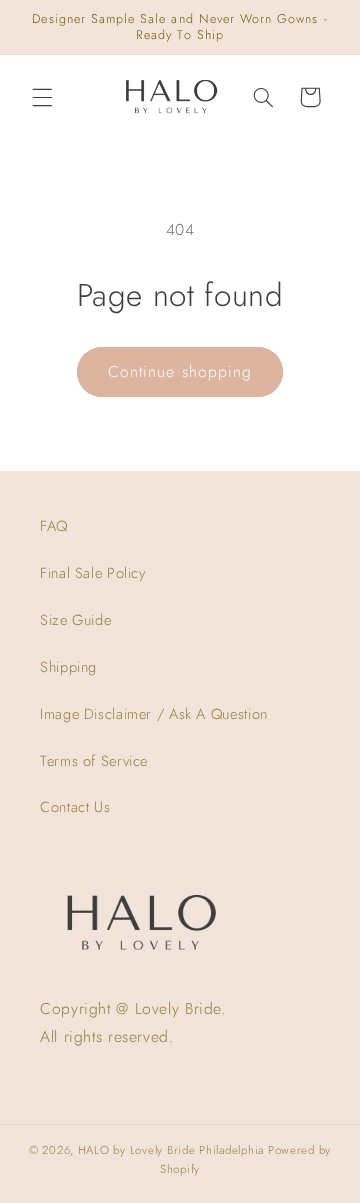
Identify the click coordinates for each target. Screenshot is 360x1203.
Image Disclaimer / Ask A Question (154, 714)
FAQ (54, 526)
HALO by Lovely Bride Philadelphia (171, 1150)
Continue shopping (180, 371)
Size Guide (75, 620)
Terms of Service (94, 761)
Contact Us (75, 807)
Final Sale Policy (93, 573)
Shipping (68, 667)
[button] (42, 97)
